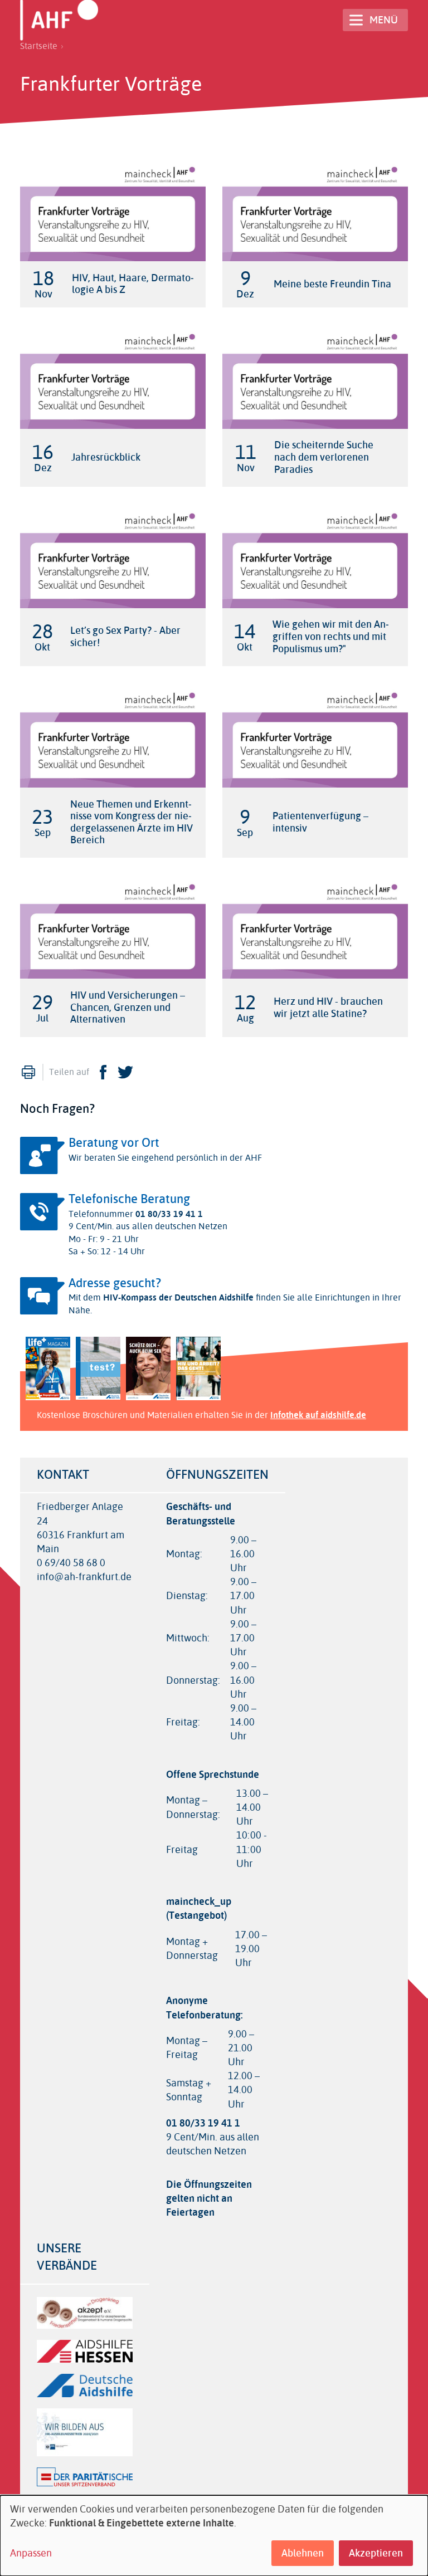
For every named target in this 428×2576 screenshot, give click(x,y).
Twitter (125, 1072)
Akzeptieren (376, 2553)
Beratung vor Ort (114, 1143)
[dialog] (214, 2536)
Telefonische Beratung (129, 1199)
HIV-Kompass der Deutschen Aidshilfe (178, 1297)
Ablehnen (303, 2553)
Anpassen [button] (31, 2553)
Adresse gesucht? (115, 1283)
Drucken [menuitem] (28, 1072)
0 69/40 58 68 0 (71, 1563)
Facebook (103, 1072)
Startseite (39, 46)
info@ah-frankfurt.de (84, 1577)
